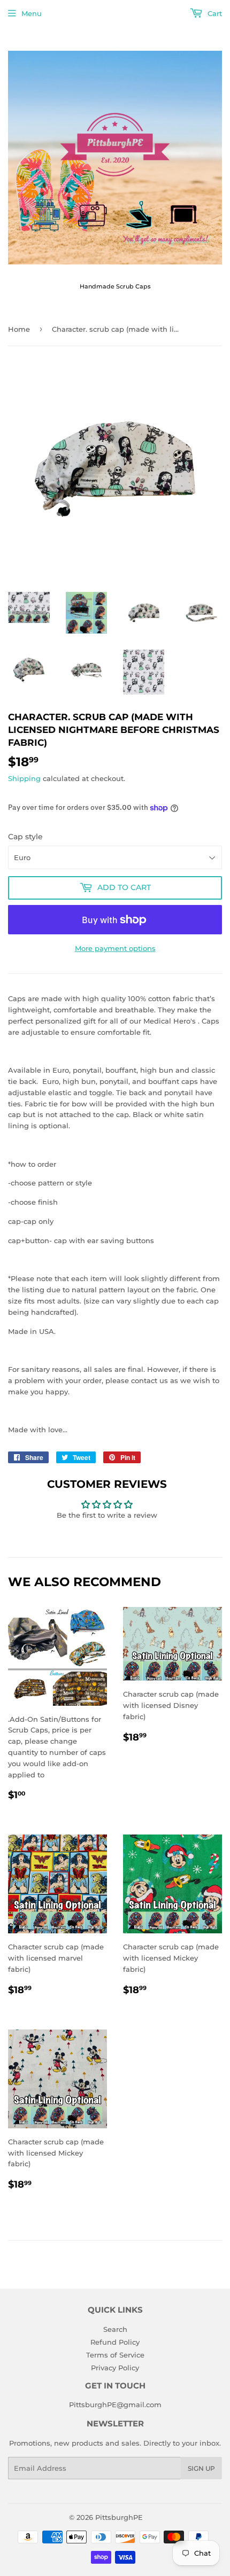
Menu (32, 13)
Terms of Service (115, 2355)
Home (19, 329)
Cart (214, 13)
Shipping (24, 778)
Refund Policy (115, 2342)
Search (115, 2329)
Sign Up (201, 2468)
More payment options (115, 948)
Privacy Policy (115, 2368)
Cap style (25, 837)
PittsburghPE (119, 2517)
